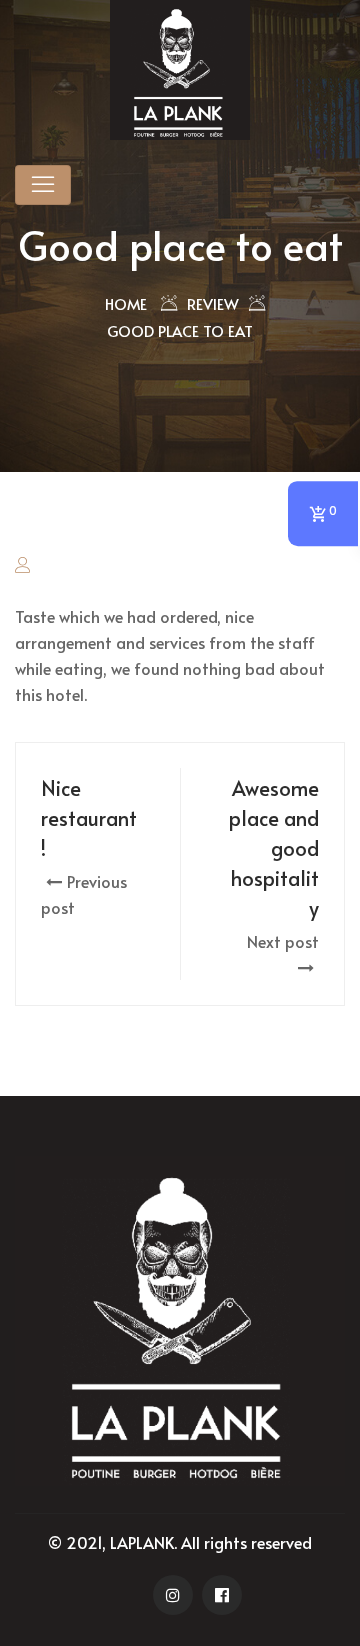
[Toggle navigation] (43, 185)
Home (126, 303)
